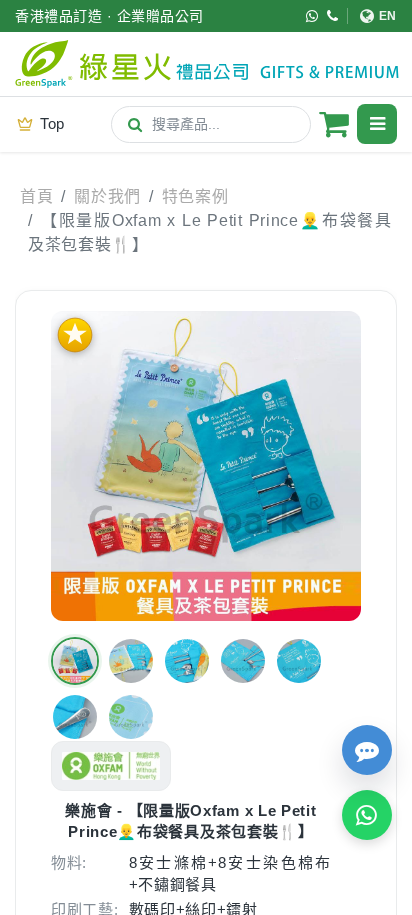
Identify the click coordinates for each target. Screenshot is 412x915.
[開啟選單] (377, 124)
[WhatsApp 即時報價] (367, 815)
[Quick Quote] (367, 750)
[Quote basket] (334, 124)
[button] (75, 661)
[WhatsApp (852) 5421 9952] (312, 16)
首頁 (36, 196)
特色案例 (195, 196)
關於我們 (107, 196)
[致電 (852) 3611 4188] (333, 16)
